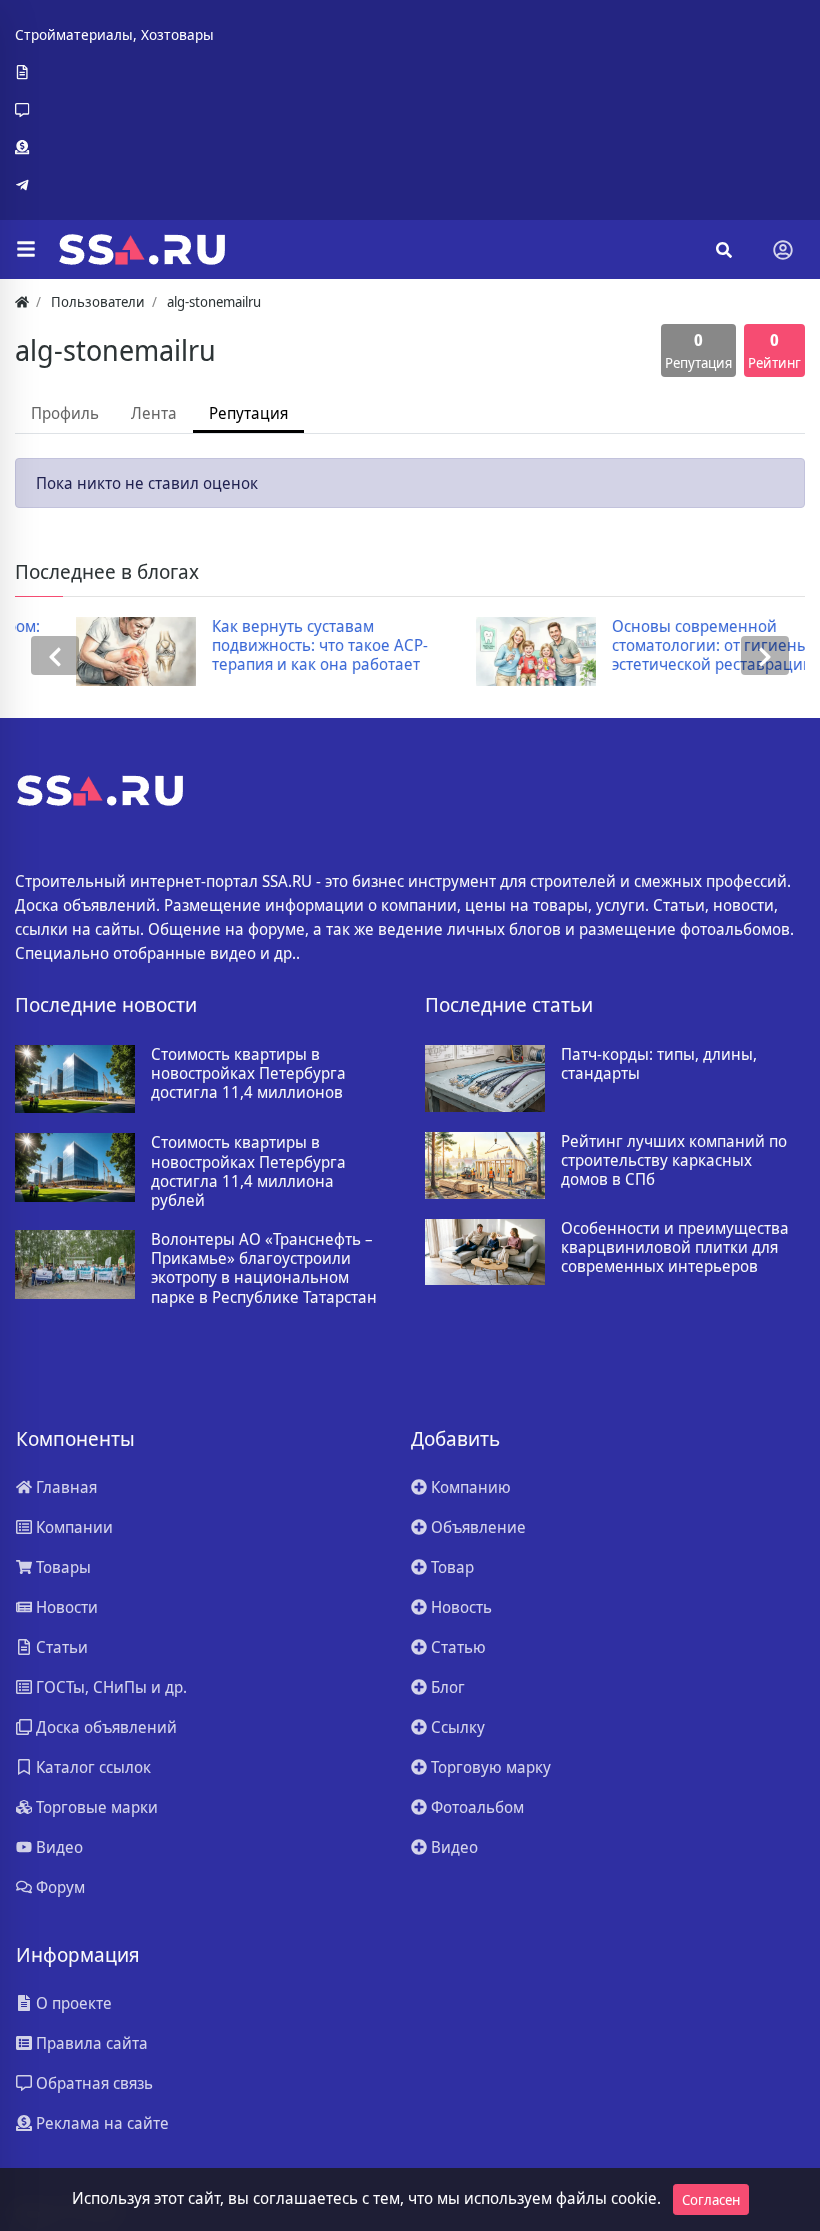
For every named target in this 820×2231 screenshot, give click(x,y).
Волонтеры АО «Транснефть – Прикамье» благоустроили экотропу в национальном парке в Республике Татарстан (264, 1268)
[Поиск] (724, 250)
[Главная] (22, 301)
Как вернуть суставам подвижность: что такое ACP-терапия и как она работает (261, 646)
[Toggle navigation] (783, 250)
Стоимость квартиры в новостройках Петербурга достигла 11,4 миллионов (248, 1074)
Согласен (711, 2199)
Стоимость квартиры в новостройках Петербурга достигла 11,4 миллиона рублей (248, 1171)
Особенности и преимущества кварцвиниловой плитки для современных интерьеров (675, 1248)
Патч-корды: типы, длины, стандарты (659, 1064)
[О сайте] (114, 73)
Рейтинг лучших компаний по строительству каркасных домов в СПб (674, 1161)
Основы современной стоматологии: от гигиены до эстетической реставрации (662, 646)
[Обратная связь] (114, 110)
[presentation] (55, 655)
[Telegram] (114, 185)
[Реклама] (114, 148)
